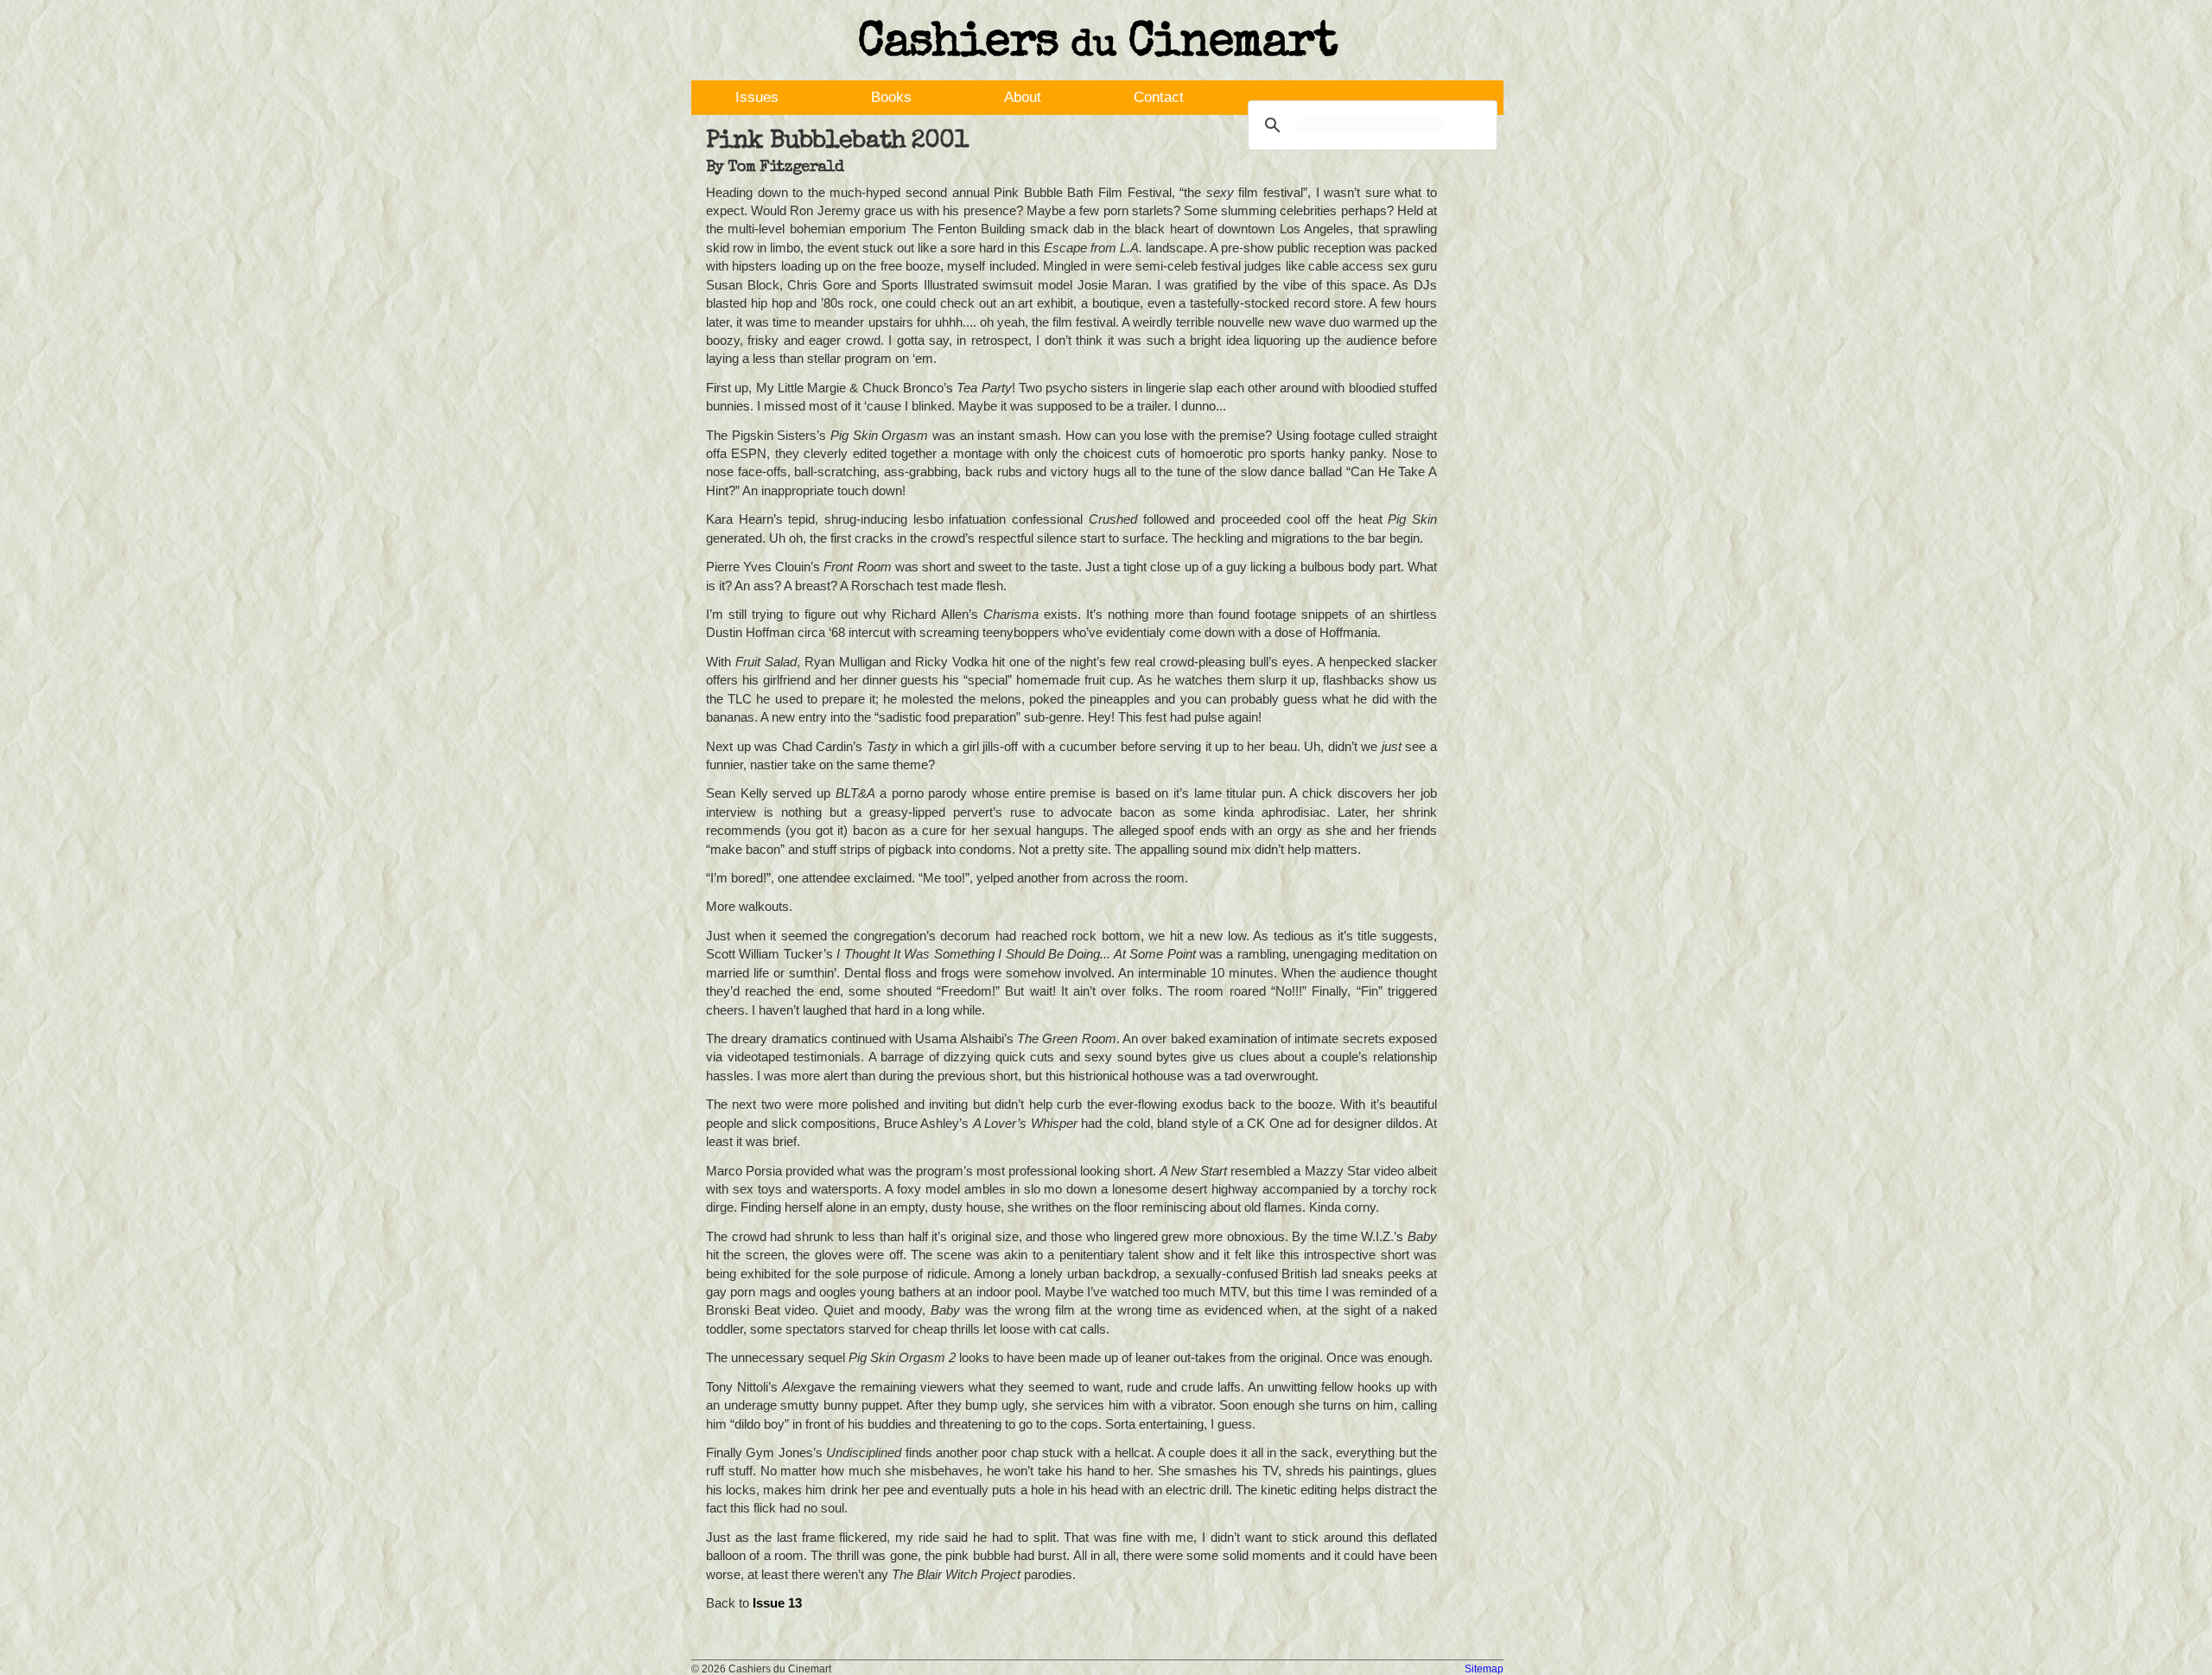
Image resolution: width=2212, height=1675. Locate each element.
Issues (757, 97)
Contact (1159, 97)
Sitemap (1484, 1669)
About (1023, 97)
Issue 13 (777, 1603)
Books (891, 97)
